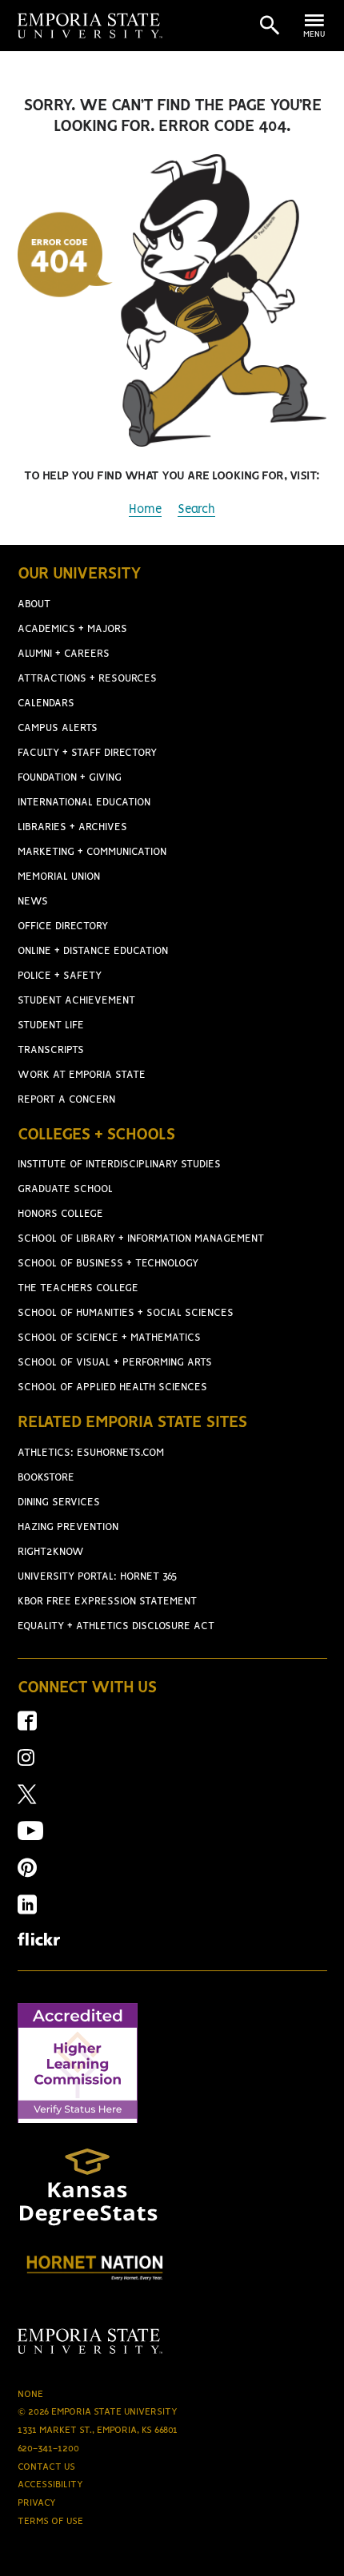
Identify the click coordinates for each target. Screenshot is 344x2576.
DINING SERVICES (59, 1503)
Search (196, 510)
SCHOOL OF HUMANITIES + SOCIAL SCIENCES (126, 1313)
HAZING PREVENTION (68, 1527)
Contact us (46, 2467)
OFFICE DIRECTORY (63, 926)
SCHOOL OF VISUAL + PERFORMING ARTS (115, 1363)
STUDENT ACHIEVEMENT (76, 1001)
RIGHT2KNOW (51, 1552)
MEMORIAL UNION (59, 877)
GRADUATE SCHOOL (65, 1189)
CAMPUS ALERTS (58, 728)
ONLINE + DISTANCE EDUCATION (93, 951)
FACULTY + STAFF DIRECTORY (87, 753)
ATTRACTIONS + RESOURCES (87, 679)
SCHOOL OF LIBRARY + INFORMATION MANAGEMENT (141, 1239)
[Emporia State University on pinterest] (27, 1873)
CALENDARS (46, 704)
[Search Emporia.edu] (270, 26)
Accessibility (50, 2485)
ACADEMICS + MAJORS (72, 629)
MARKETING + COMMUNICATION (92, 852)
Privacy (37, 2503)
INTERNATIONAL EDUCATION (84, 803)
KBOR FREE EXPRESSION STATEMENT (107, 1602)
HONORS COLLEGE (60, 1214)
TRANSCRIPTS (51, 1050)
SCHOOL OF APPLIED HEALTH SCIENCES (112, 1387)
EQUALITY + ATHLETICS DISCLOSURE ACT (116, 1626)
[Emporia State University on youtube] (30, 1837)
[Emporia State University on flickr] (39, 1942)
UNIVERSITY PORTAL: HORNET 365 (98, 1577)
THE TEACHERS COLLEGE (78, 1288)
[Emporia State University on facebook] (27, 1726)
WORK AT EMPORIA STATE (82, 1075)
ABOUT (34, 604)
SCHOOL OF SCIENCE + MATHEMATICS (109, 1338)
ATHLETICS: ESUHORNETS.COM (91, 1453)
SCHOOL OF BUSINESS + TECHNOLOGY (108, 1264)
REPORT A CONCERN (66, 1100)
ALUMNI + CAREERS (64, 654)
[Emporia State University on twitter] (27, 1800)
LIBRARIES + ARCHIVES (72, 827)
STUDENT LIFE (51, 1026)
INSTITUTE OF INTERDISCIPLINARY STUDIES (119, 1165)
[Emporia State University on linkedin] (27, 1910)
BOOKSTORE (46, 1478)
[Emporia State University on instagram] (26, 1763)
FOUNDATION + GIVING (70, 778)
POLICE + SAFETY (60, 976)
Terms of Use (50, 2521)
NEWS (33, 902)
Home (145, 510)
